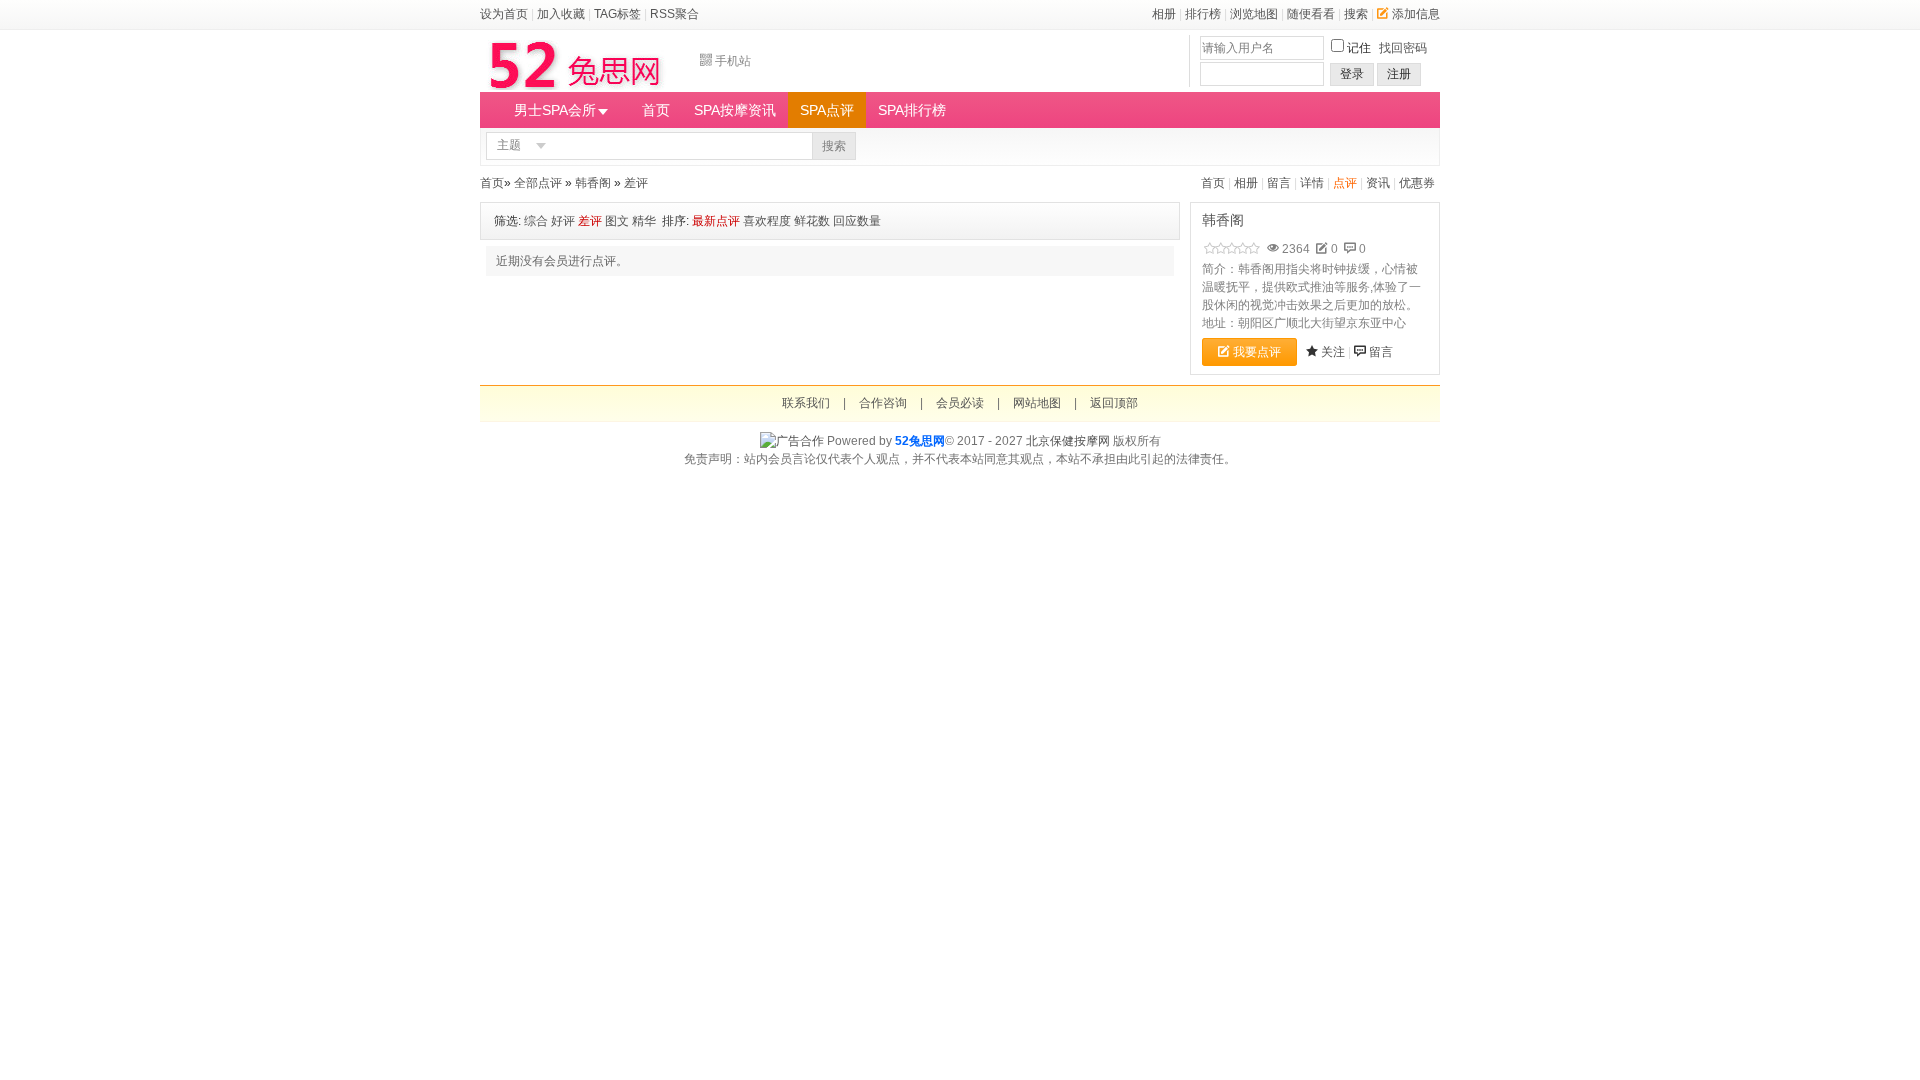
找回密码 (1403, 48)
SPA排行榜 (912, 110)
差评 (636, 183)
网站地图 (1037, 403)
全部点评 (538, 183)
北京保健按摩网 (1068, 441)
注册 (1399, 74)
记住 (1359, 48)
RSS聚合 (674, 14)
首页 (656, 110)
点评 (1345, 183)
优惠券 (1417, 183)
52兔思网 (920, 441)
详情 (1312, 183)
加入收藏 (561, 14)
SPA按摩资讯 (735, 110)
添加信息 (1416, 14)
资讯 (1378, 183)
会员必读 (960, 403)
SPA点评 (827, 110)
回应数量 (857, 221)
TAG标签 (617, 14)
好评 (563, 221)
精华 (644, 221)
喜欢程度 (767, 221)
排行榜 (1203, 14)
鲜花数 (812, 221)
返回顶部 (1114, 403)
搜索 (1356, 14)
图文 (617, 221)
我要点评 (1257, 352)
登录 (1352, 74)
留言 (1279, 183)
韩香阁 (593, 183)
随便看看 (1311, 14)
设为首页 (504, 14)
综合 (536, 221)
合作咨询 (883, 403)
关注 (1333, 352)
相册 (1164, 14)
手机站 (733, 61)
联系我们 (806, 403)
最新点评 (716, 221)
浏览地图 (1254, 14)
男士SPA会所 (555, 110)
